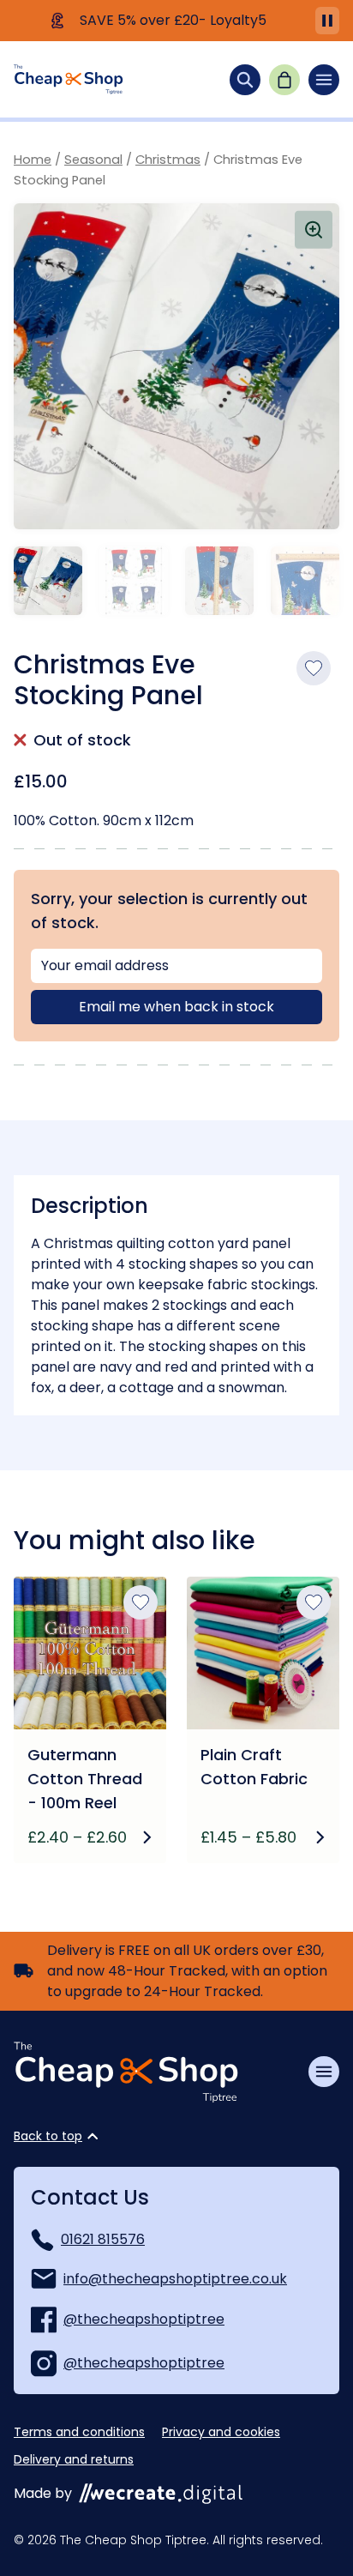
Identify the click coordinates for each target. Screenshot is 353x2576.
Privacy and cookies (221, 2432)
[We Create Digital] (161, 2494)
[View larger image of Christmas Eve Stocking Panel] (176, 366)
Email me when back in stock (176, 1007)
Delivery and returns (74, 2459)
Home (33, 160)
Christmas (168, 160)
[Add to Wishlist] (314, 668)
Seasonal (93, 160)
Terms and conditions (79, 2432)
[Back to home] (69, 79)
